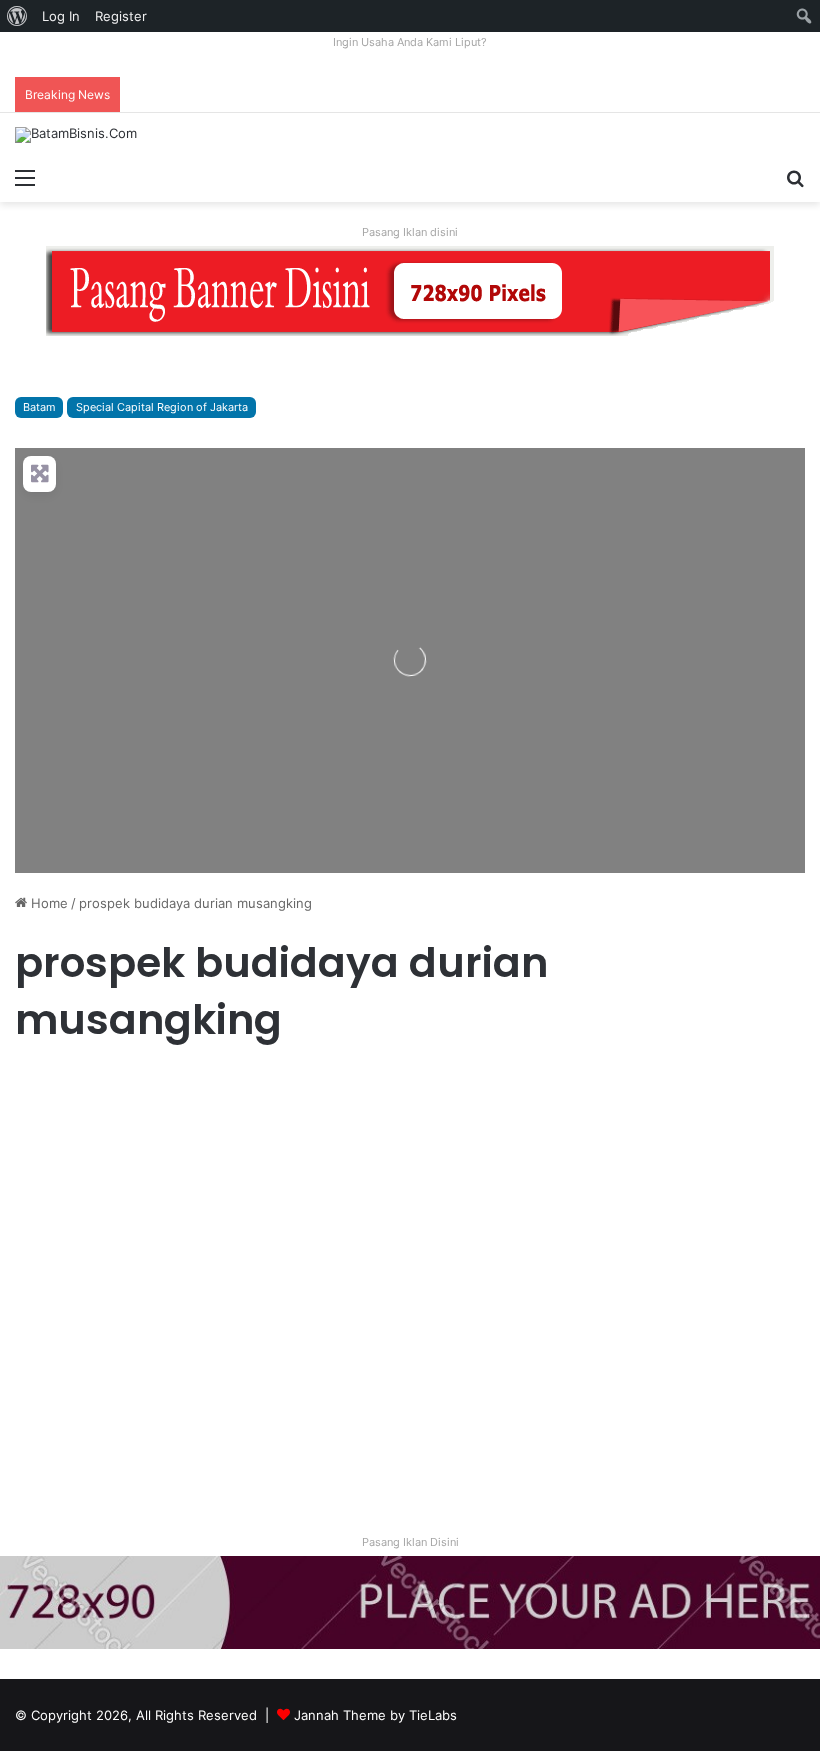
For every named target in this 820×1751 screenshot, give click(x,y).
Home (47, 903)
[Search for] (795, 177)
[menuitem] (17, 16)
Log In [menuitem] (61, 16)
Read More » (69, 1444)
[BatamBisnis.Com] (76, 135)
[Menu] (25, 177)
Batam (39, 407)
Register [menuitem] (121, 16)
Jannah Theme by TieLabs (375, 1715)
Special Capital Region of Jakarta (162, 407)
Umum (43, 1088)
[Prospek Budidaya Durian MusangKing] (141, 1265)
